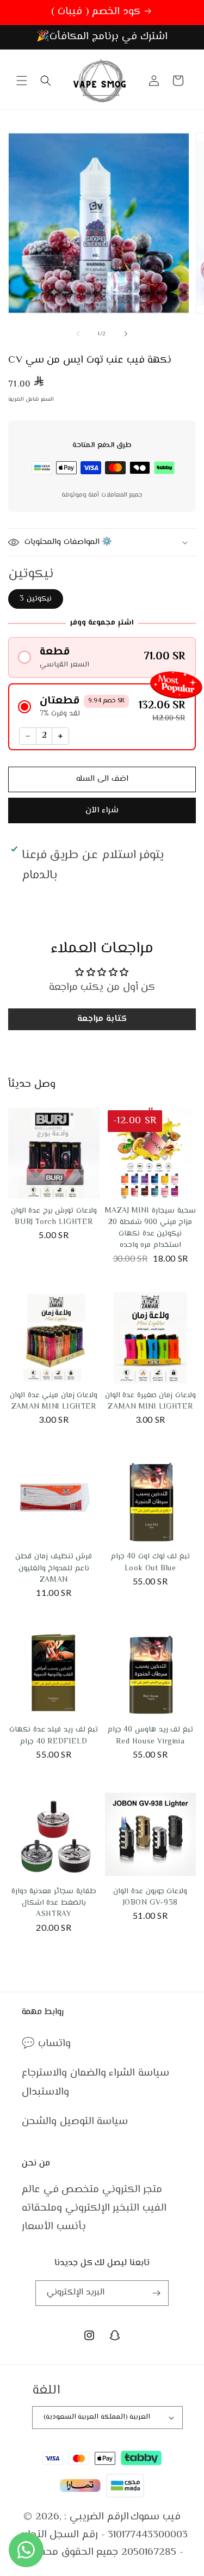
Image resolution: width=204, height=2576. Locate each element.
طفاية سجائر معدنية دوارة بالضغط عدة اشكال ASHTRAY (54, 1903)
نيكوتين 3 (36, 599)
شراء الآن (102, 810)
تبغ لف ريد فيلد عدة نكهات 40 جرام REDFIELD (54, 1736)
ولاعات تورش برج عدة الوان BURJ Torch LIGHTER (54, 1217)
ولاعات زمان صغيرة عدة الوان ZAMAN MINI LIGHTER (150, 1401)
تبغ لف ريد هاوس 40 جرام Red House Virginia (150, 1736)
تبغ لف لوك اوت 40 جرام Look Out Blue (150, 1562)
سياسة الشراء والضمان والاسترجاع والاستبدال (95, 2082)
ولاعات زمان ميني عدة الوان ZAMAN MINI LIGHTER (54, 1401)
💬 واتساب (46, 2044)
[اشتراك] (156, 2293)
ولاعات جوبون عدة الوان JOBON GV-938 (150, 1897)
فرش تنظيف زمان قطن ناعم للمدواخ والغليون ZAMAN (54, 1568)
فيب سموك (156, 2517)
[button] (22, 81)
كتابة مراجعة (102, 1019)
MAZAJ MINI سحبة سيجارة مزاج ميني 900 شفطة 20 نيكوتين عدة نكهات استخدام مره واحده (150, 1228)
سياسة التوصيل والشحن (75, 2122)
